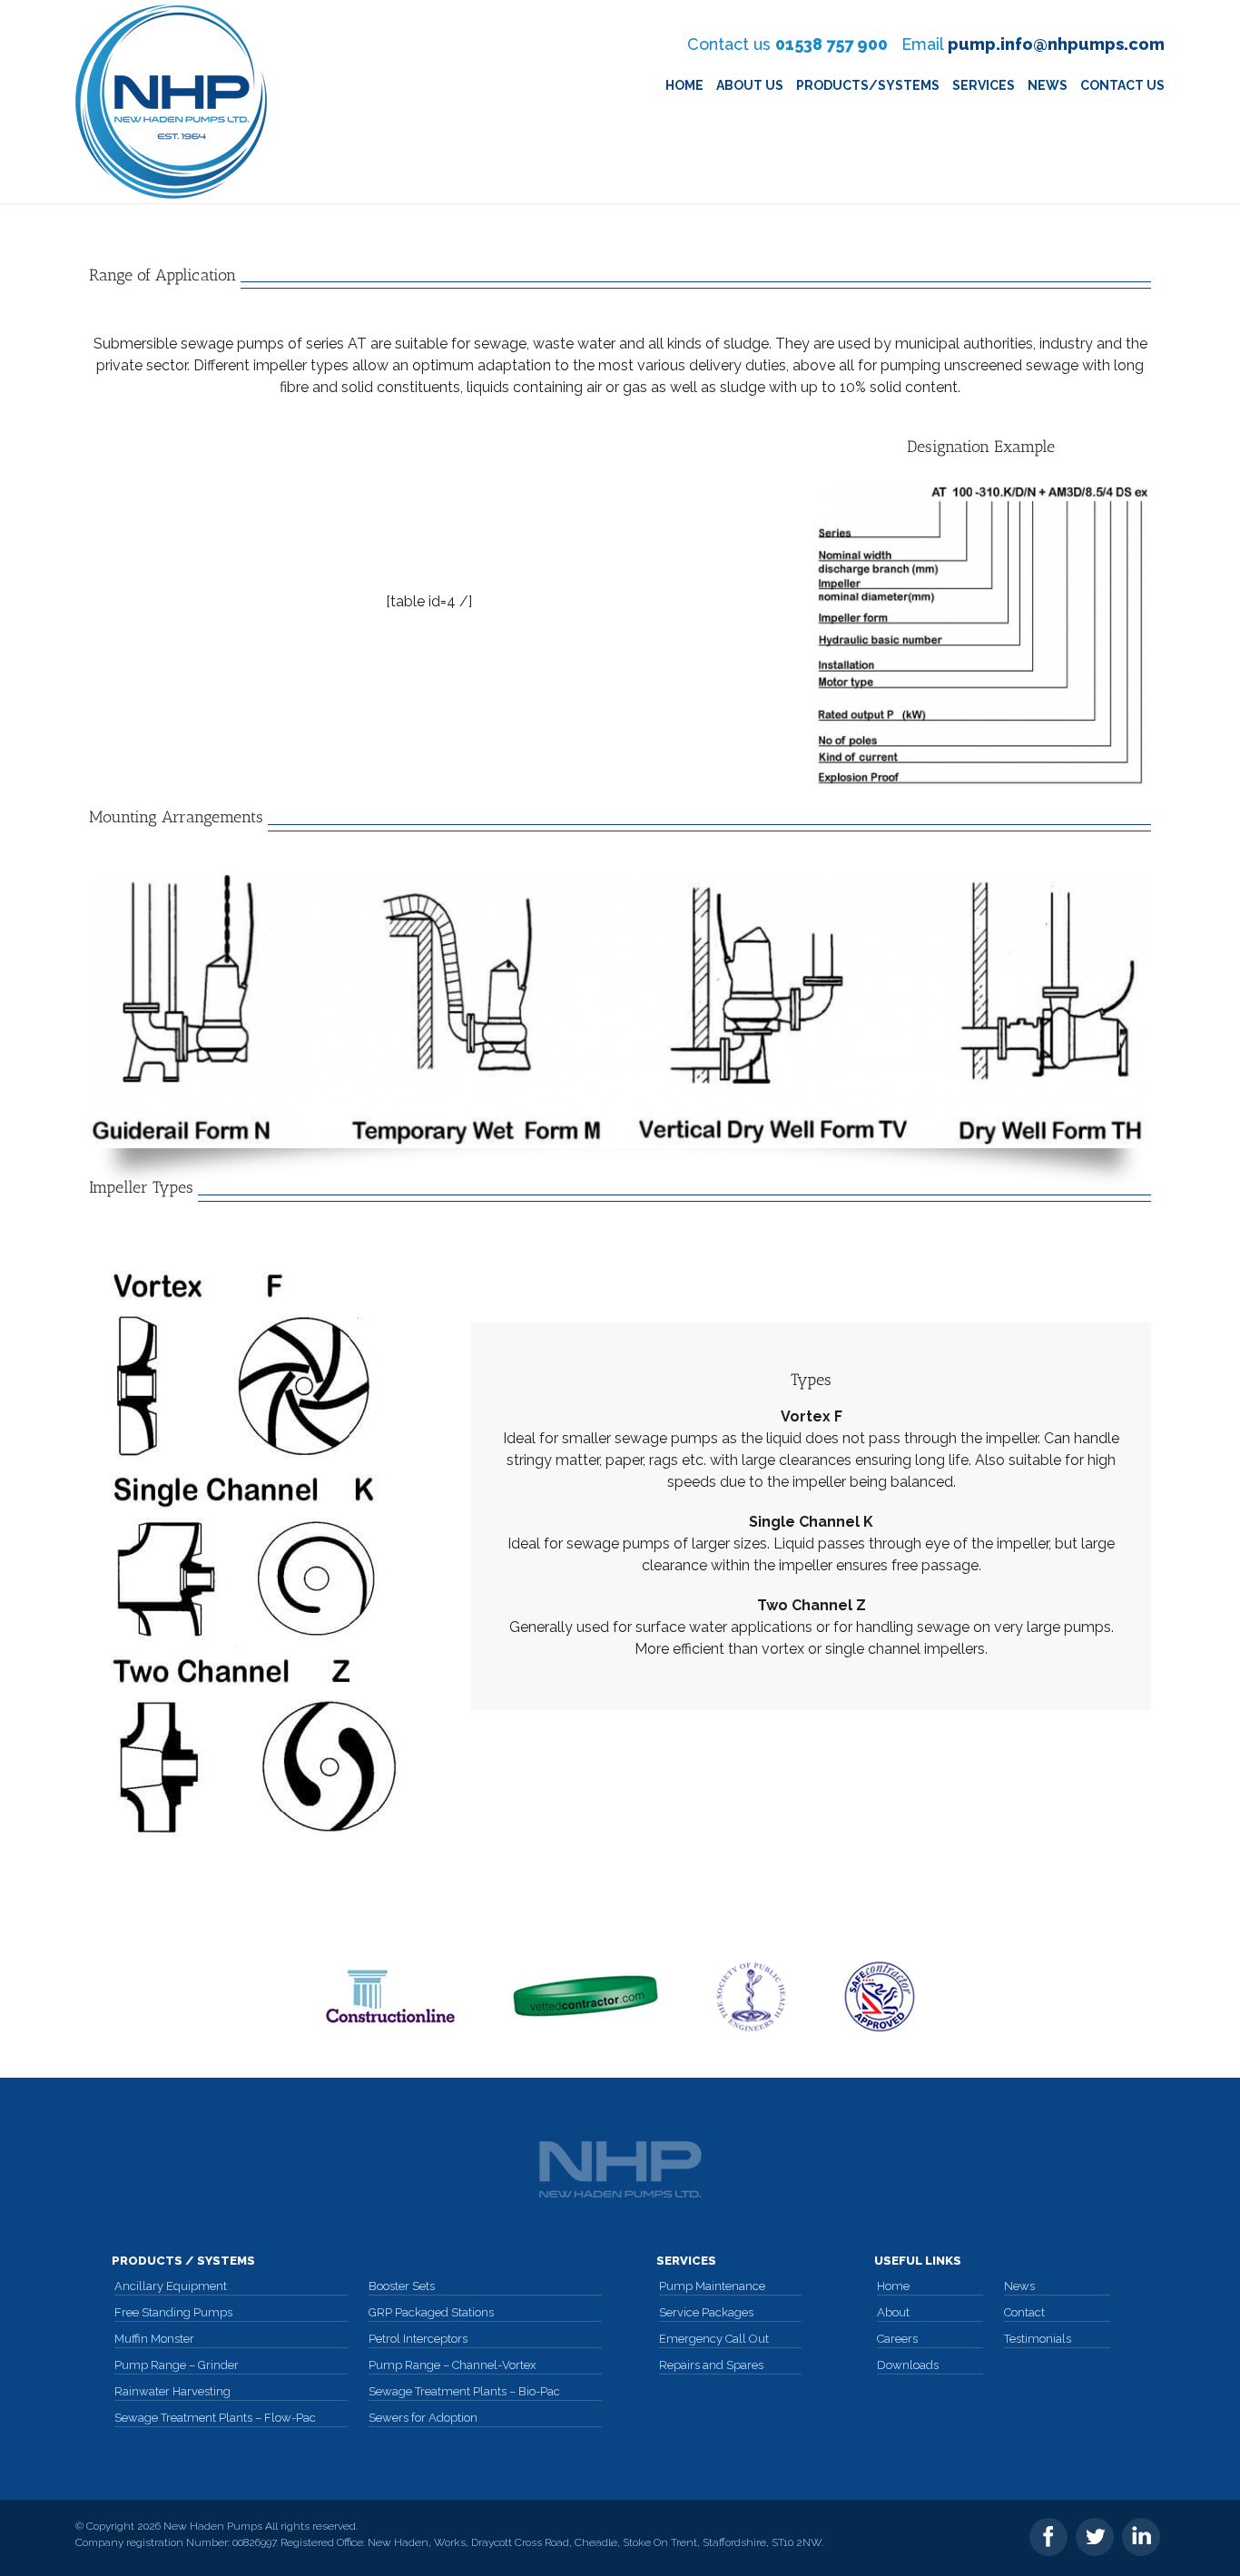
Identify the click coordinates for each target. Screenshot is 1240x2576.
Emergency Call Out (714, 2339)
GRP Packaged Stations (431, 2312)
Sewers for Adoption (423, 2418)
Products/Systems (868, 85)
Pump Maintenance (712, 2286)
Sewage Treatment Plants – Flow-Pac (215, 2418)
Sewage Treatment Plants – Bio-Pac (464, 2391)
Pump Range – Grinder (177, 2365)
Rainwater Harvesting (172, 2391)
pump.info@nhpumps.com (1056, 44)
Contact (1024, 2312)
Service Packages (706, 2312)
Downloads (908, 2365)
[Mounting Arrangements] (620, 1012)
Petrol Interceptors (418, 2339)
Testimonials (1038, 2339)
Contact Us (1122, 85)
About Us (750, 85)
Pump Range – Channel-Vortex (453, 2365)
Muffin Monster (154, 2339)
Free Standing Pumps (173, 2312)
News (1048, 85)
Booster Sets (402, 2286)
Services (984, 85)
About (893, 2312)
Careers (897, 2339)
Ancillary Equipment (171, 2286)
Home (684, 85)
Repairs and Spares (711, 2365)
